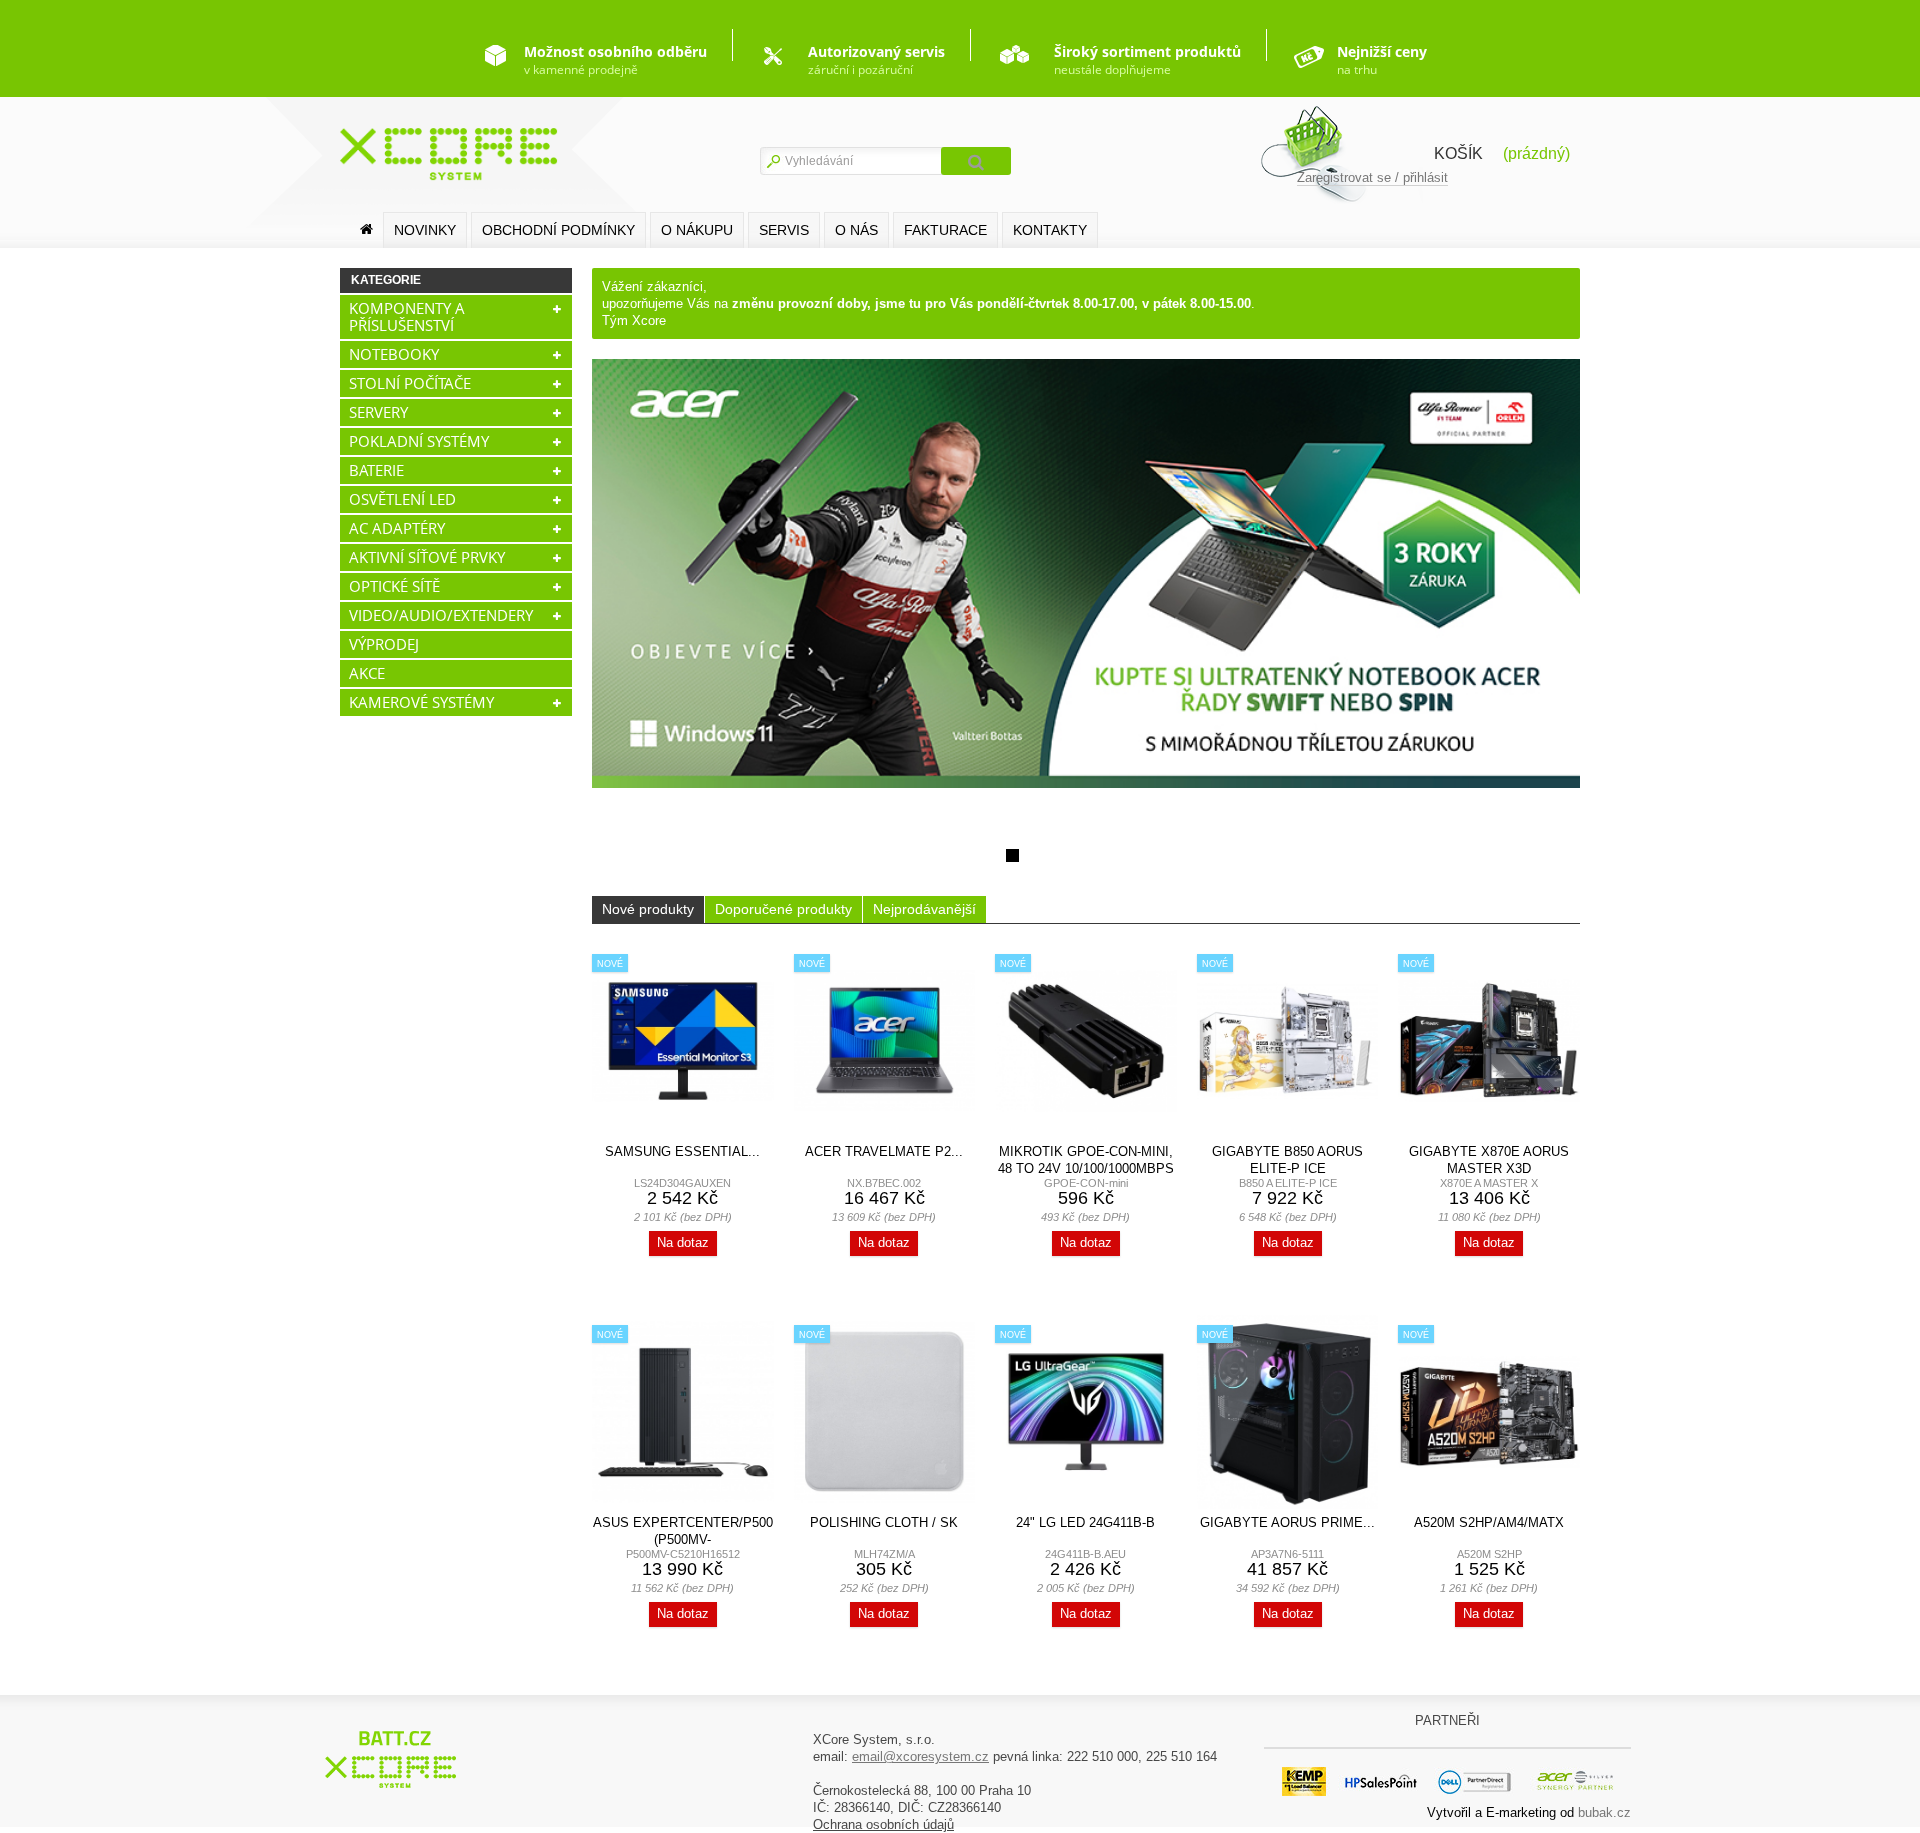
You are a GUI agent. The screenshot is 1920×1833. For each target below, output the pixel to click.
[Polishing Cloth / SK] (885, 1412)
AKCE (367, 673)
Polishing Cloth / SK (884, 1522)
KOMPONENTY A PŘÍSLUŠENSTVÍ (407, 316)
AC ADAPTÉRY (397, 528)
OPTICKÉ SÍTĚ (394, 586)
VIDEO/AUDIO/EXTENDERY (441, 615)
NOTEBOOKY (394, 354)
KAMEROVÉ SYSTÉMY (421, 702)
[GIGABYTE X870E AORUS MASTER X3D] (1489, 1041)
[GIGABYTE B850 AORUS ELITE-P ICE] (1288, 1041)
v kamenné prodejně (615, 60)
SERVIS (784, 230)
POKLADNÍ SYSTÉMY (419, 441)
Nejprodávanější (924, 909)
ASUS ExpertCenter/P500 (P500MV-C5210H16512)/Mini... (683, 1539)
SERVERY (378, 412)
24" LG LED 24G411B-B (1085, 1522)
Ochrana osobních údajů (883, 1824)
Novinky (425, 230)
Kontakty (1050, 230)
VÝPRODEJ (384, 644)
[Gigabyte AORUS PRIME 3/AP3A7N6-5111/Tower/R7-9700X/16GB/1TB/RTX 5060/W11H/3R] (1288, 1412)
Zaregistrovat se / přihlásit (1372, 177)
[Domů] (366, 229)
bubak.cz (1604, 1812)
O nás (856, 230)
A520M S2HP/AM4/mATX (1489, 1522)
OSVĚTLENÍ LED (402, 499)
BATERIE (376, 470)
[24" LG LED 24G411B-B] (1086, 1412)
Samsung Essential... (682, 1151)
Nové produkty (648, 909)
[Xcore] (393, 1758)
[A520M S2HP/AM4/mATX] (1489, 1412)
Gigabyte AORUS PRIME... (1287, 1522)
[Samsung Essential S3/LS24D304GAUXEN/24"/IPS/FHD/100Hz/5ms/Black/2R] (683, 1041)
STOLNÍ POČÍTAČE (410, 383)
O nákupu (697, 230)
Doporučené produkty (783, 909)
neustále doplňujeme (1147, 60)
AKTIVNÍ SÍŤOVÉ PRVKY (427, 557)
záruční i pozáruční (876, 60)
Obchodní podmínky (558, 230)
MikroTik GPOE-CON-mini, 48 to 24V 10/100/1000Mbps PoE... (1086, 1168)
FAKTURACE (945, 230)
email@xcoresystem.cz (920, 1756)
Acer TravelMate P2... (884, 1151)
